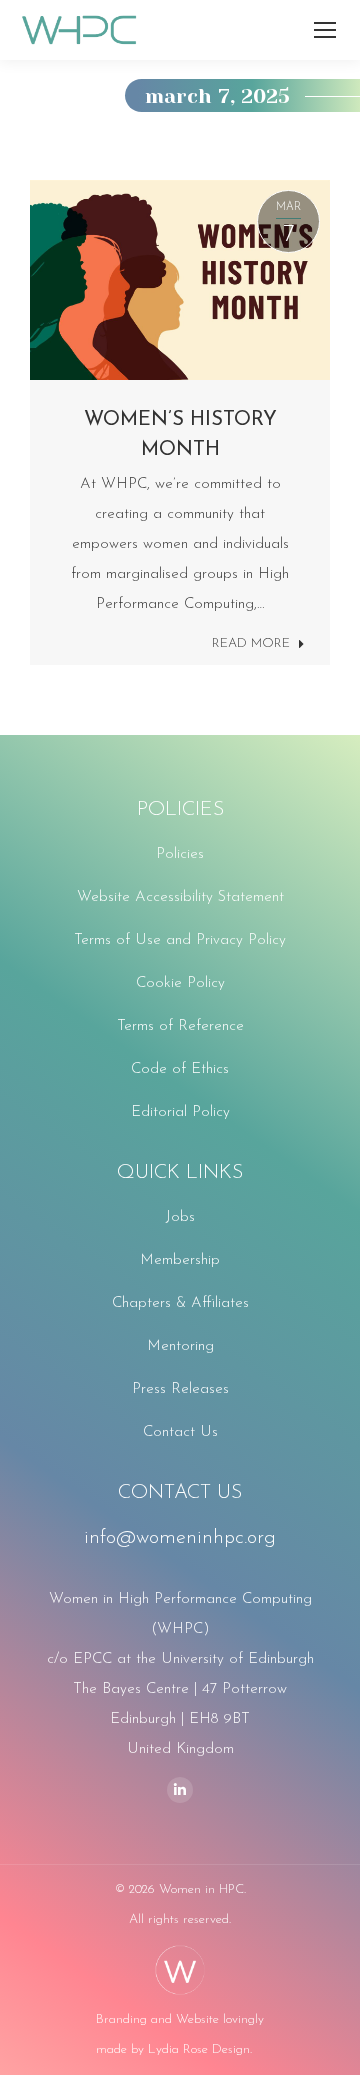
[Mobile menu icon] (325, 30)
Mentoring (180, 1346)
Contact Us (180, 1432)
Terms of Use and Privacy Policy (180, 940)
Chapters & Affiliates (180, 1303)
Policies (180, 854)
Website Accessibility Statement (180, 897)
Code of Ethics (180, 1069)
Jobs (180, 1217)
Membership (180, 1260)
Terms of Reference (180, 1026)
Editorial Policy (180, 1112)
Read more (251, 643)
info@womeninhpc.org (180, 1538)
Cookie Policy (180, 983)
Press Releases (180, 1389)
